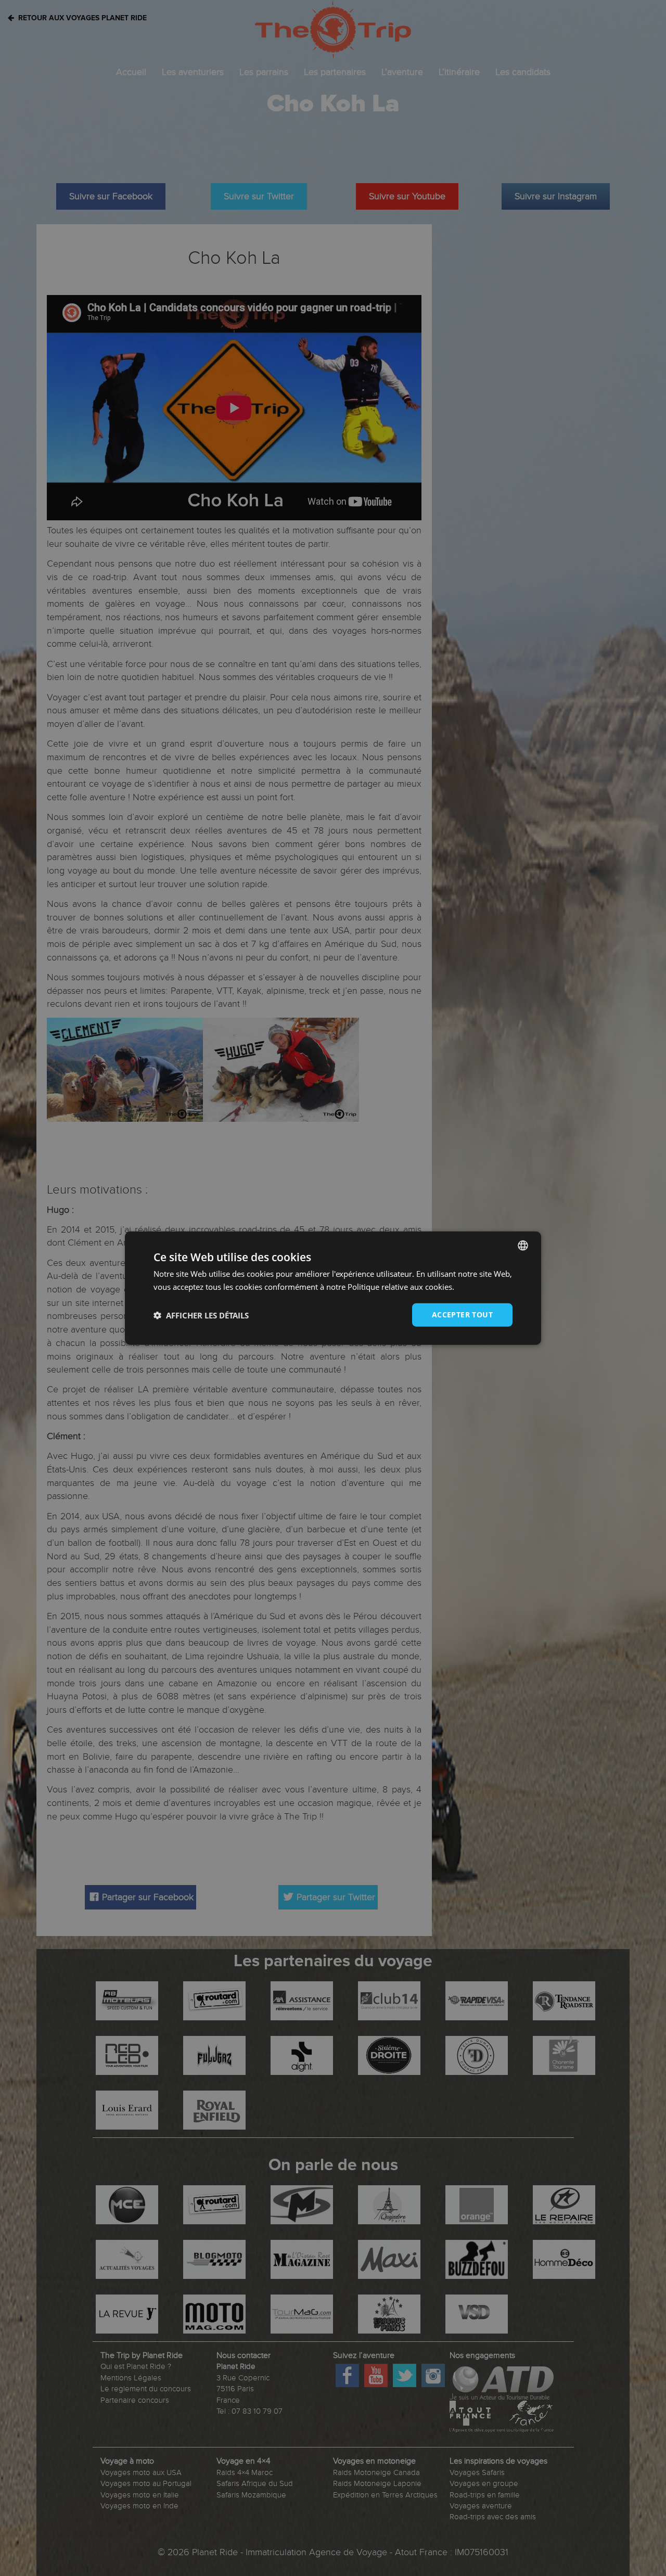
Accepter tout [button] (462, 1315)
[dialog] (333, 1288)
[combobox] (523, 1245)
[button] (201, 1315)
